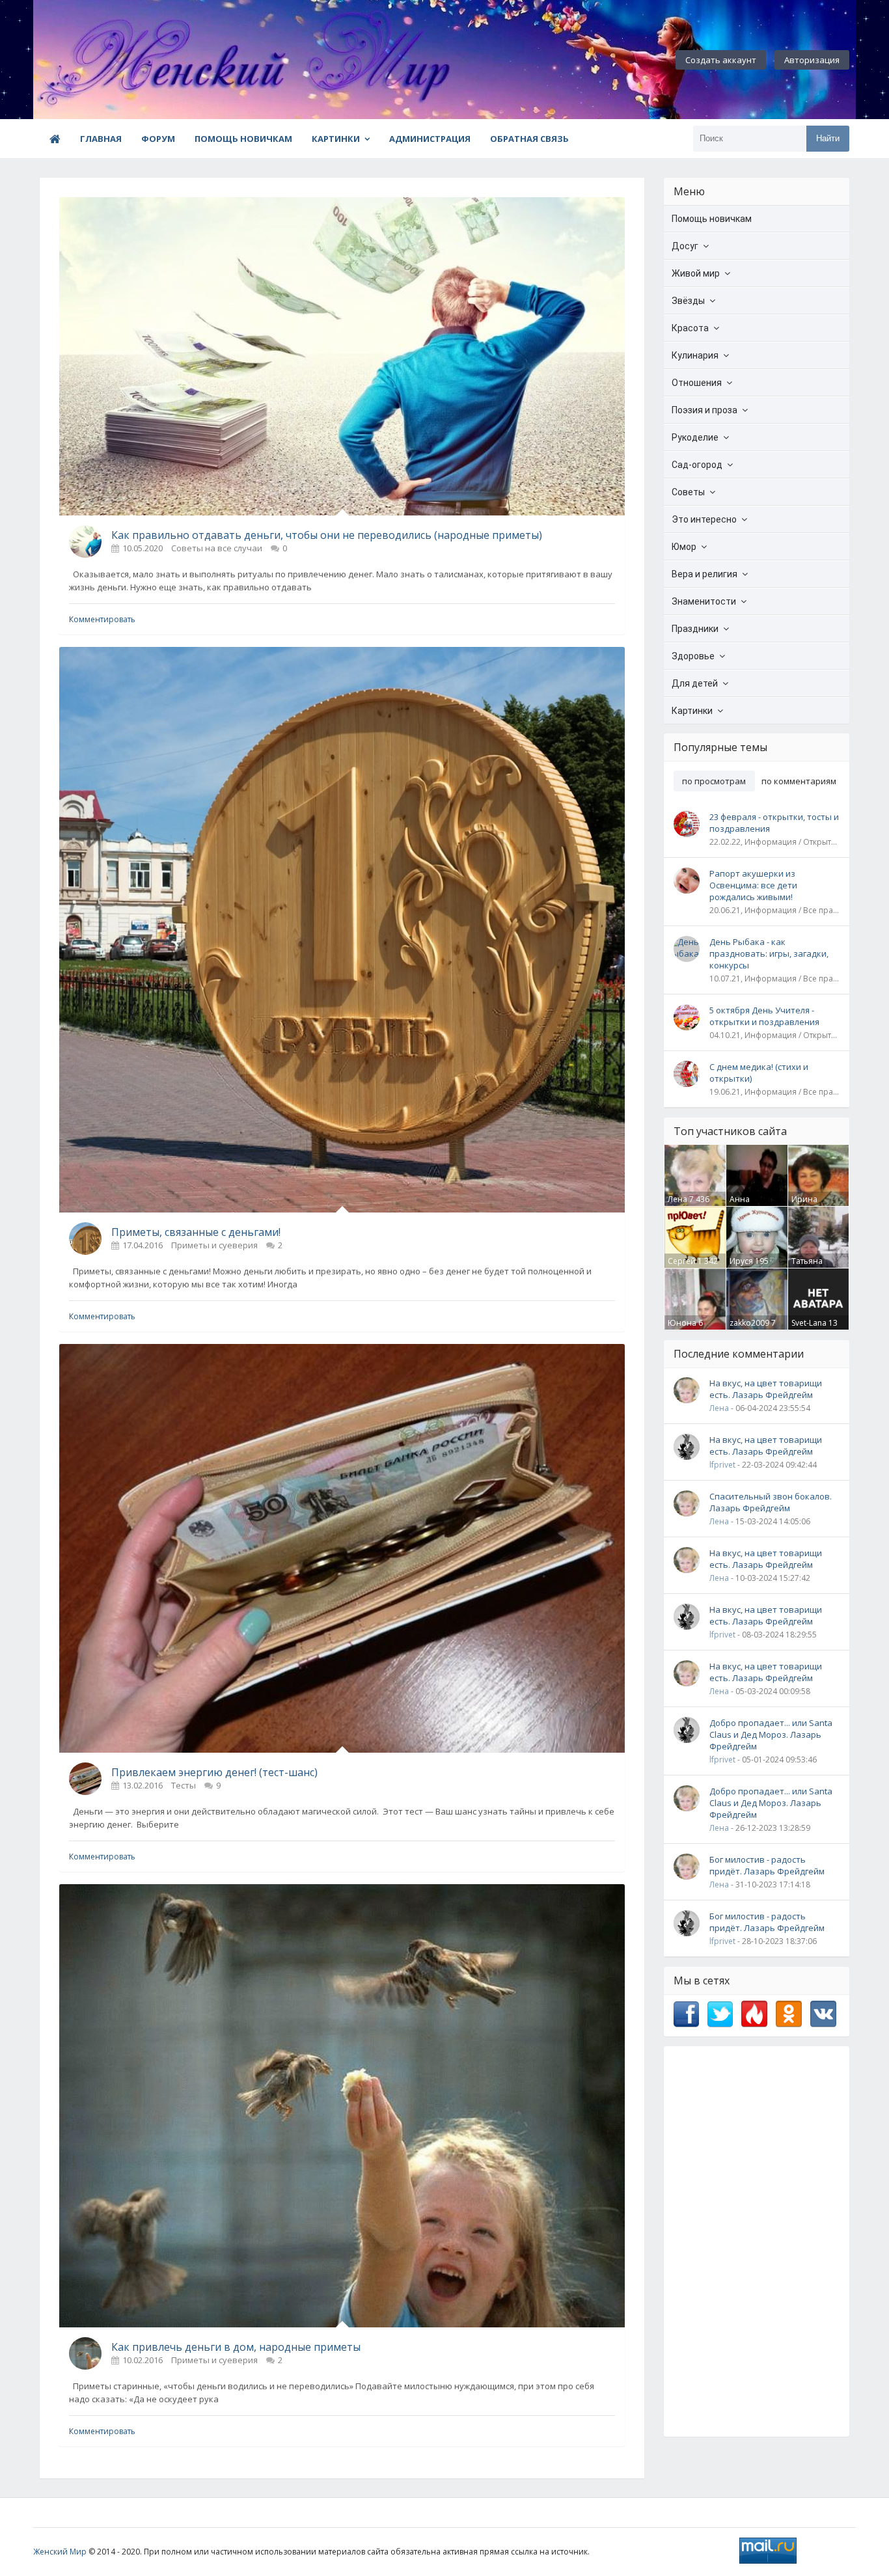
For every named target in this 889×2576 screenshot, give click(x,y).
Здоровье (693, 656)
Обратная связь (529, 139)
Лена (677, 1199)
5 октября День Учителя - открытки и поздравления (764, 1016)
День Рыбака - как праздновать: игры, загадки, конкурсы (769, 953)
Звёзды (688, 301)
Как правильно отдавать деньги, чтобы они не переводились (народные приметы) (327, 535)
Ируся (741, 1261)
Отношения (697, 383)
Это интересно (704, 519)
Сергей (682, 1261)
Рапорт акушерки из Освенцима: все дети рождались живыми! (753, 885)
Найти (828, 138)
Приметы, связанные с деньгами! (196, 1232)
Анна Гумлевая (747, 1205)
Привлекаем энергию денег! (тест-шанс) (214, 1772)
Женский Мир (60, 2552)
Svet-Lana (809, 1323)
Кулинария (695, 355)
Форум (158, 139)
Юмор (684, 547)
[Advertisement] (757, 2241)
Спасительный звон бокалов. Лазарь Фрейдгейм (771, 1502)
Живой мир (696, 273)
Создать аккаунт (721, 60)
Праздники (695, 629)
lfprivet (722, 1465)
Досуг (685, 246)
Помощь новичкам (243, 139)
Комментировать (102, 619)
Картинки (336, 139)
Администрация (430, 139)
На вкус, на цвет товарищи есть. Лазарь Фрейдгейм (766, 1389)
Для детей (695, 683)
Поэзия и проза (704, 410)
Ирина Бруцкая (807, 1205)
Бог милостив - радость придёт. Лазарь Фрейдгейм (767, 1865)
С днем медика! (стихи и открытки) (759, 1073)
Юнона (682, 1323)
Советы (688, 492)
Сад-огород (697, 465)
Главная (101, 139)
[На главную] (105, 60)
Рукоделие (695, 437)
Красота (690, 328)
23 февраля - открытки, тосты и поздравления (774, 823)
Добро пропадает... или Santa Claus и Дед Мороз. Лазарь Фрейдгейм (771, 1734)
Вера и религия (704, 574)
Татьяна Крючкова (811, 1267)
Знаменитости (704, 601)
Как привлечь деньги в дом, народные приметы (236, 2347)
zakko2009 (749, 1323)
